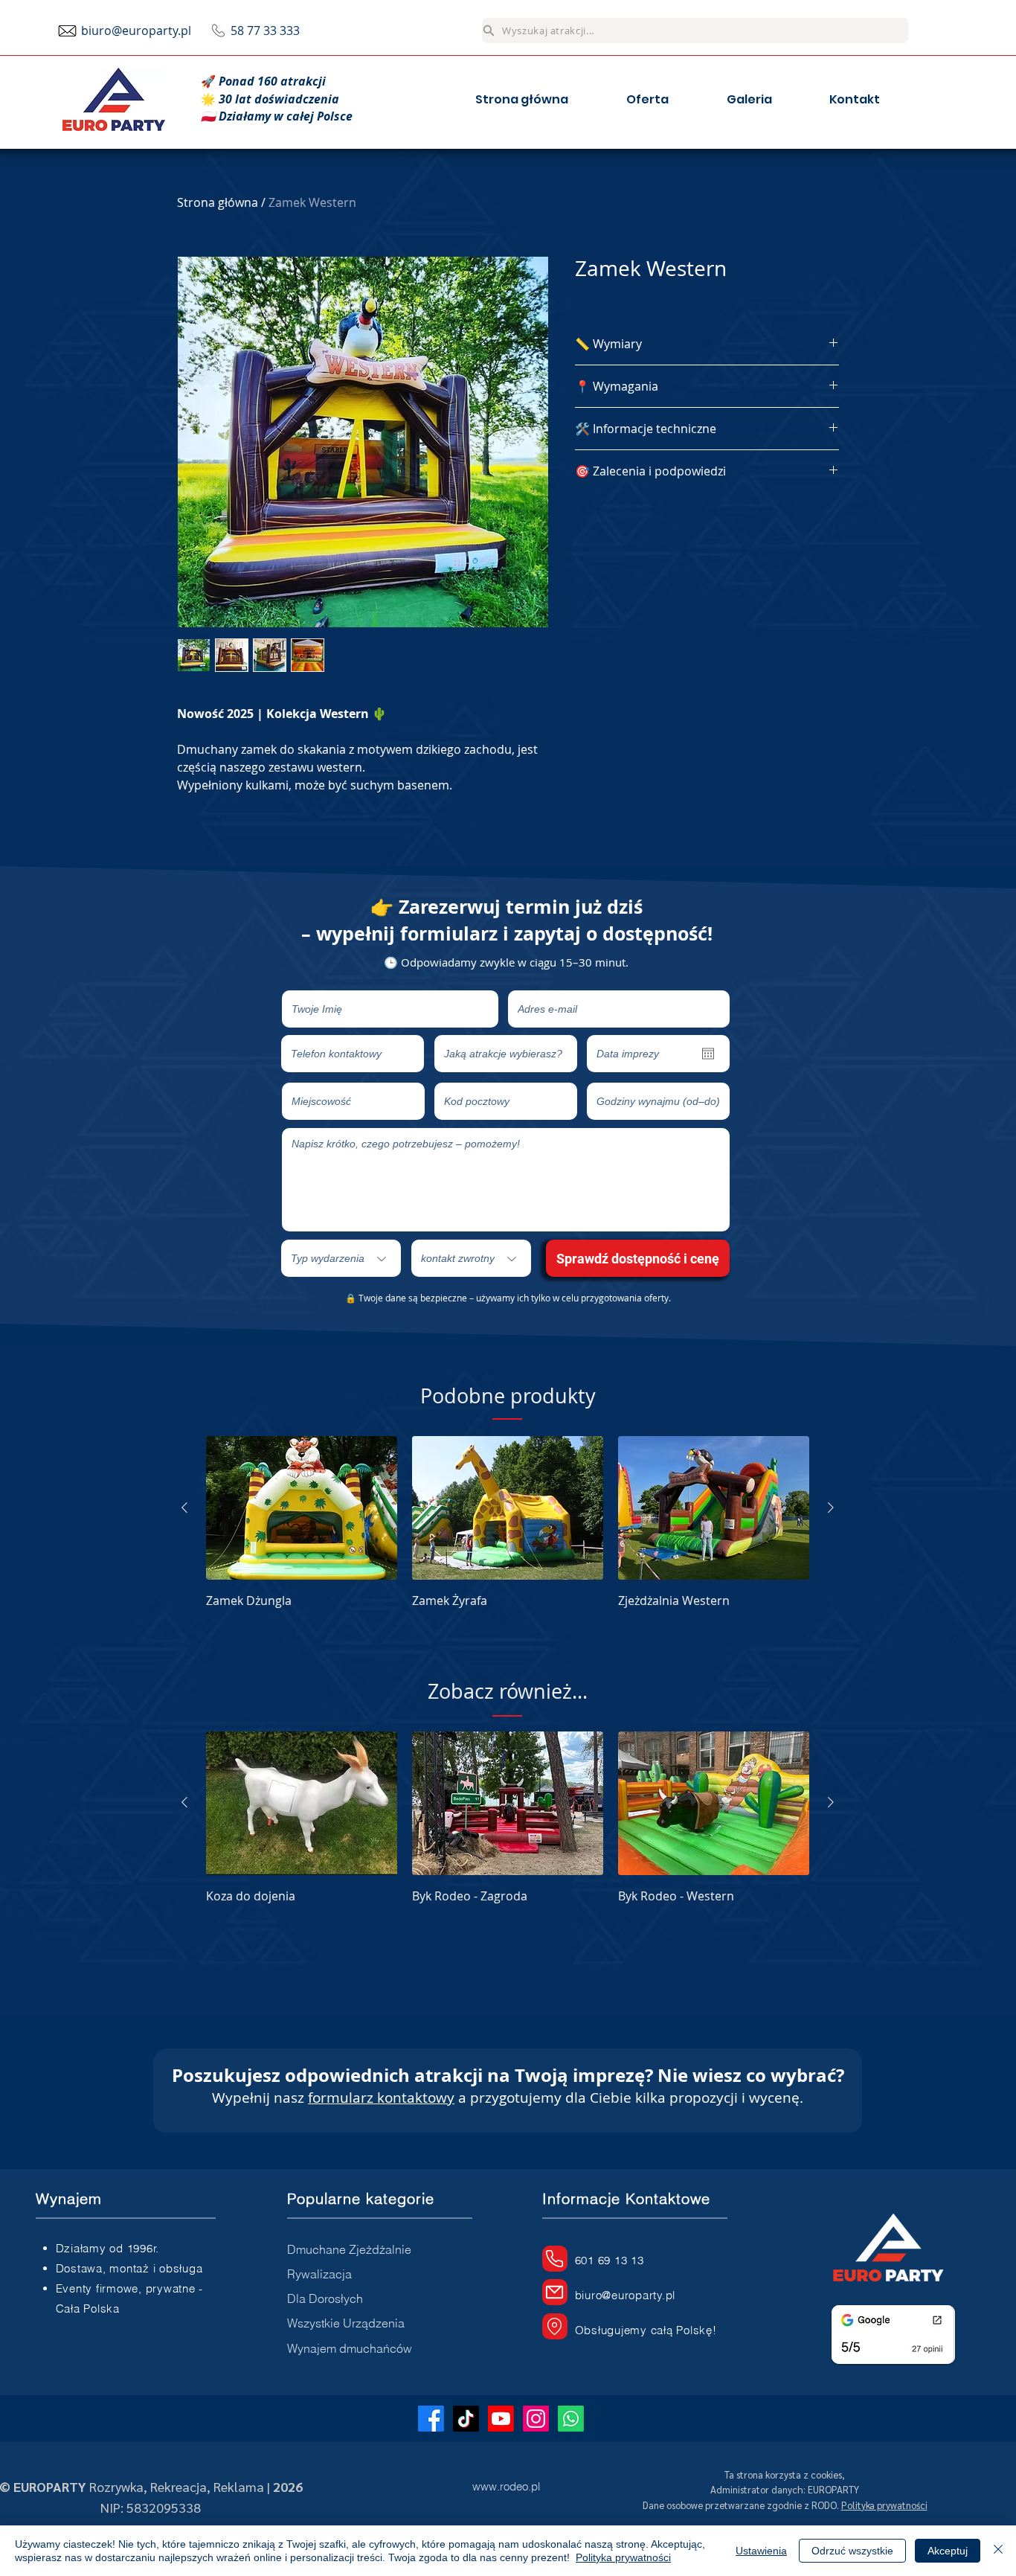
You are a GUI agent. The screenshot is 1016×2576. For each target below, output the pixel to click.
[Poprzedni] (184, 1508)
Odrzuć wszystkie (852, 2551)
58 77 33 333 (265, 31)
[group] (508, 1523)
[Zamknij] (998, 2551)
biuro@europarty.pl (136, 31)
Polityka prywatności (623, 2557)
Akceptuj (948, 2551)
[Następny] (831, 1508)
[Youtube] (501, 2419)
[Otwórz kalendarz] (708, 1054)
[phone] (555, 2259)
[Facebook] (431, 2419)
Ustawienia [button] (761, 2551)
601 (586, 2260)
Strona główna (218, 202)
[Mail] (555, 2292)
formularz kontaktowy (381, 2098)
